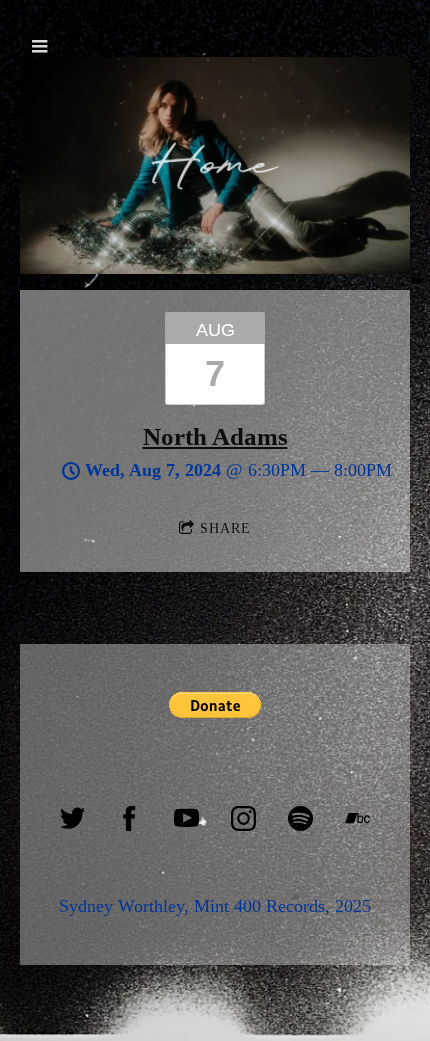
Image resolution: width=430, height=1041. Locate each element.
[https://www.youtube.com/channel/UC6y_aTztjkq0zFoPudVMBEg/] (186, 818)
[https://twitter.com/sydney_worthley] (72, 818)
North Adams (215, 436)
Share (225, 528)
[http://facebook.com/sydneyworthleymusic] (129, 818)
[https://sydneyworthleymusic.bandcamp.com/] (357, 818)
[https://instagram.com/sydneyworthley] (243, 818)
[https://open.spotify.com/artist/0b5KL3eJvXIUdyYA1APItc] (300, 818)
